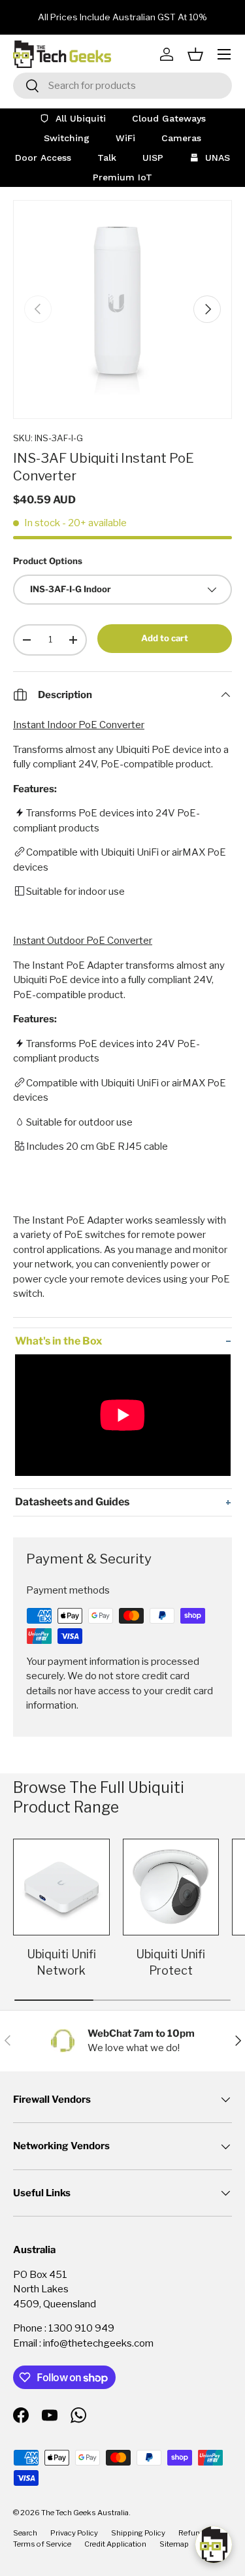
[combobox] (122, 86)
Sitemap (174, 2544)
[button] (195, 54)
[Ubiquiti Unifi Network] (61, 1887)
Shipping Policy (138, 2533)
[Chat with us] (214, 2545)
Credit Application (115, 2544)
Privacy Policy (74, 2533)
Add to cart (165, 638)
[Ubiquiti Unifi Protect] (171, 1887)
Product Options (48, 561)
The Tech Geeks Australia (85, 2513)
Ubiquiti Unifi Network (61, 1962)
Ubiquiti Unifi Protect (171, 1962)
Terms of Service (42, 2544)
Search (25, 2533)
